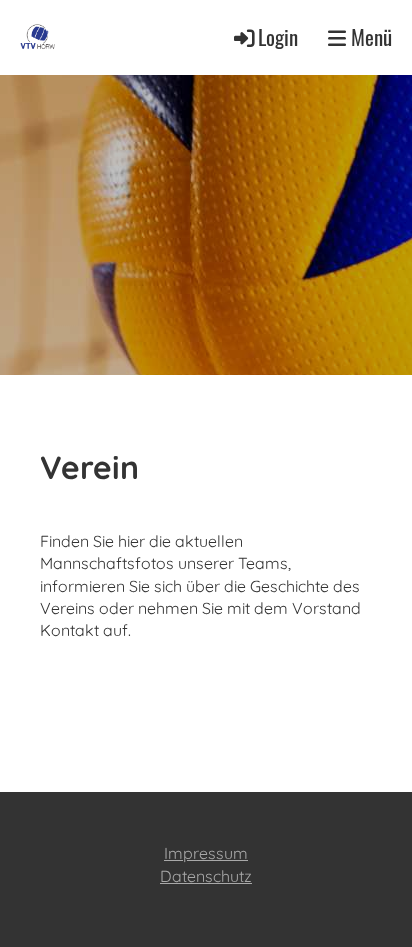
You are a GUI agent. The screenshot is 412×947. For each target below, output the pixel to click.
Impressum (206, 853)
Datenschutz (206, 876)
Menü (369, 37)
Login (278, 36)
